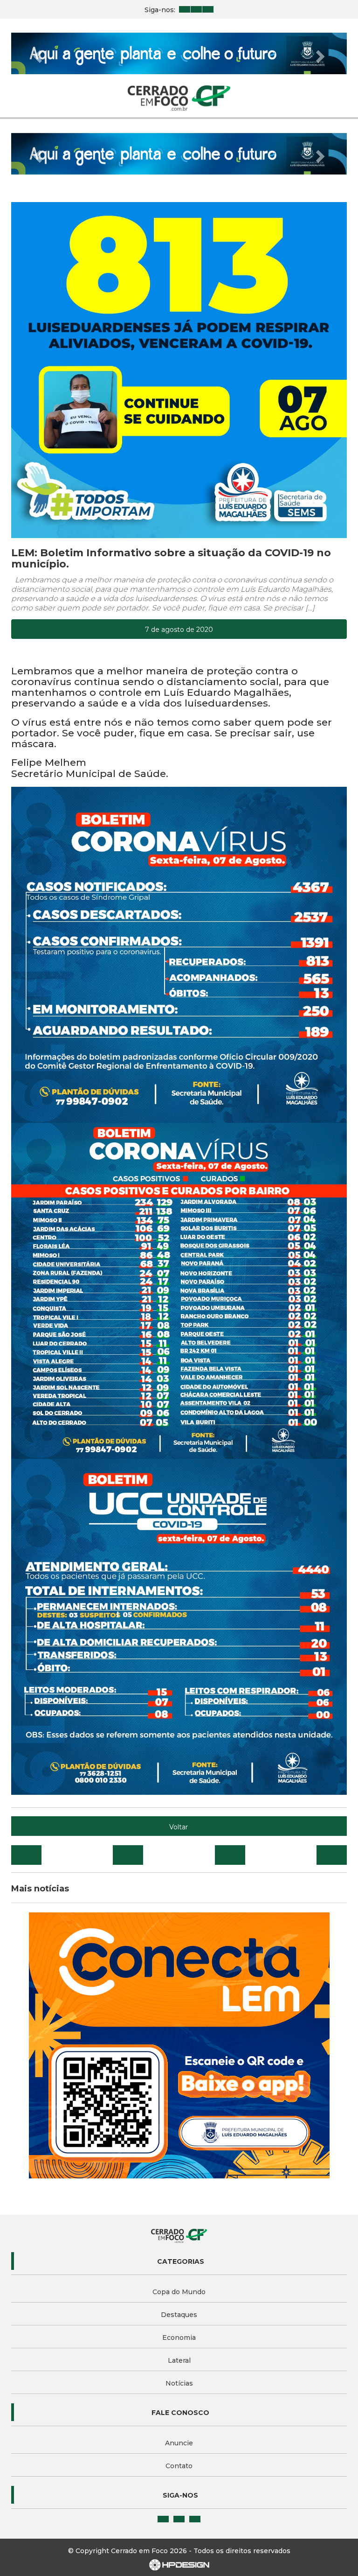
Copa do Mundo (179, 2292)
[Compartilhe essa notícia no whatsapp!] (332, 1855)
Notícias (179, 2383)
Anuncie (179, 2443)
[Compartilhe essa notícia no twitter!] (128, 1855)
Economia (179, 2338)
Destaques (179, 2315)
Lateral (179, 2360)
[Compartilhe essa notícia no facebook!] (26, 1855)
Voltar (179, 1827)
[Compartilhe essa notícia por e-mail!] (230, 1855)
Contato (179, 2466)
